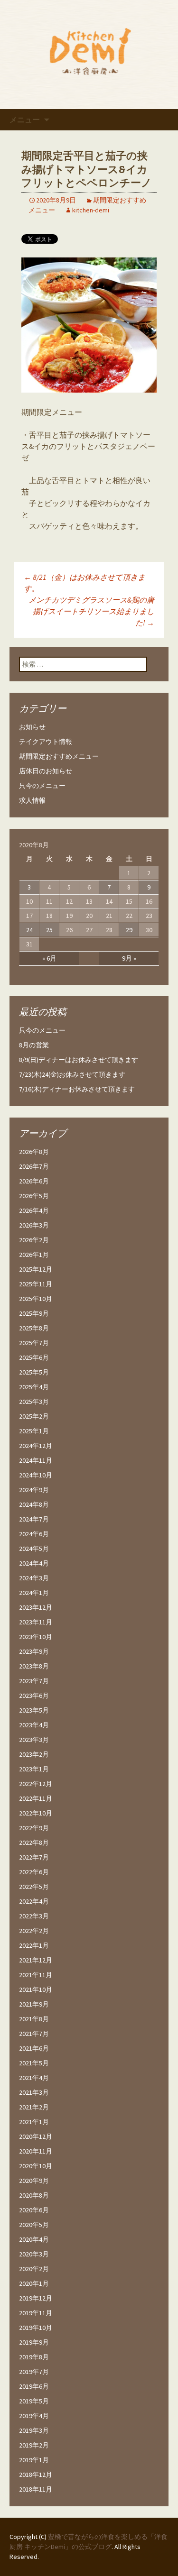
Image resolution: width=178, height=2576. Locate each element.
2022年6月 (34, 1872)
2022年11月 (36, 1798)
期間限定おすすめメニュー (59, 756)
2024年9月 (34, 1490)
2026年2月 (34, 1240)
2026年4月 (34, 1210)
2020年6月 (34, 2210)
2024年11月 (36, 1460)
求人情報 (32, 800)
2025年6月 (34, 1357)
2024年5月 (34, 1549)
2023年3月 (34, 1740)
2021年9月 (34, 2004)
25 (49, 930)
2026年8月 (34, 1152)
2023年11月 (36, 1622)
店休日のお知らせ (46, 771)
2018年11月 (36, 2489)
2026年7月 (34, 1166)
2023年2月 (34, 1754)
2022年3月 (34, 1916)
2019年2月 (34, 2445)
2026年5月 (34, 1196)
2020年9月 (34, 2181)
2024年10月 (36, 1475)
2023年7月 (34, 1681)
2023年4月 (34, 1725)
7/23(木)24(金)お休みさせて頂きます (72, 1074)
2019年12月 (36, 2298)
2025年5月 (34, 1372)
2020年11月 (36, 2151)
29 (129, 930)
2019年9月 (34, 2342)
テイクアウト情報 (46, 742)
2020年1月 (34, 2283)
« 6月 (49, 958)
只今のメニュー (42, 786)
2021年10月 (36, 1989)
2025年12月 (36, 1269)
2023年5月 (34, 1710)
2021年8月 (34, 2019)
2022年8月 (34, 1843)
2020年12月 (36, 2136)
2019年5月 (34, 2401)
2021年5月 (34, 2063)
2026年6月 (34, 1181)
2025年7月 (34, 1343)
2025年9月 (34, 1313)
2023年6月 (34, 1696)
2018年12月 (36, 2475)
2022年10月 (36, 1813)
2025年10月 (36, 1299)
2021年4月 (34, 2078)
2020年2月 (34, 2269)
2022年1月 (34, 1945)
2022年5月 (34, 1887)
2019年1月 (34, 2460)
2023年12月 (36, 1607)
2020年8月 (34, 2195)
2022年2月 (34, 1931)
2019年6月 (34, 2386)
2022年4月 (34, 1901)
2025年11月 (36, 1284)
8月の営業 (34, 1045)
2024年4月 (34, 1563)
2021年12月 (36, 1960)
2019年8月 (34, 2357)
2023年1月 (34, 1769)
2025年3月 (34, 1402)
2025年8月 (34, 1328)
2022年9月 (34, 1828)
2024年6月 (34, 1534)
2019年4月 (34, 2416)
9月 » (129, 958)
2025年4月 (34, 1387)
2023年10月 (36, 1637)
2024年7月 (34, 1519)
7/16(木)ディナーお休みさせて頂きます (77, 1089)
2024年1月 (34, 1593)
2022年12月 (36, 1784)
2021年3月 (34, 2092)
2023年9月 (34, 1651)
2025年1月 (34, 1431)
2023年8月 (34, 1666)
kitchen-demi (91, 210)
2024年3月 (34, 1578)
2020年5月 (34, 2225)
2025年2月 (34, 1416)
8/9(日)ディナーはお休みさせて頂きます (79, 1060)
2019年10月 (36, 2328)
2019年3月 (34, 2430)
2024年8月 (34, 1504)
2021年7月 (34, 2034)
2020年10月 (36, 2166)
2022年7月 (34, 1857)
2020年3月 (34, 2254)
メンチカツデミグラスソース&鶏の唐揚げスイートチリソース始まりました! (91, 611)
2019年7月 (34, 2372)
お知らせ (32, 727)
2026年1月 (34, 1255)
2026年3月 (34, 1225)
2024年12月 (36, 1446)
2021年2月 (34, 2107)
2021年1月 (34, 2122)
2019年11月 (36, 2313)
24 (29, 930)
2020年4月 (34, 2239)
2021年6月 (34, 2048)
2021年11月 (36, 1975)
